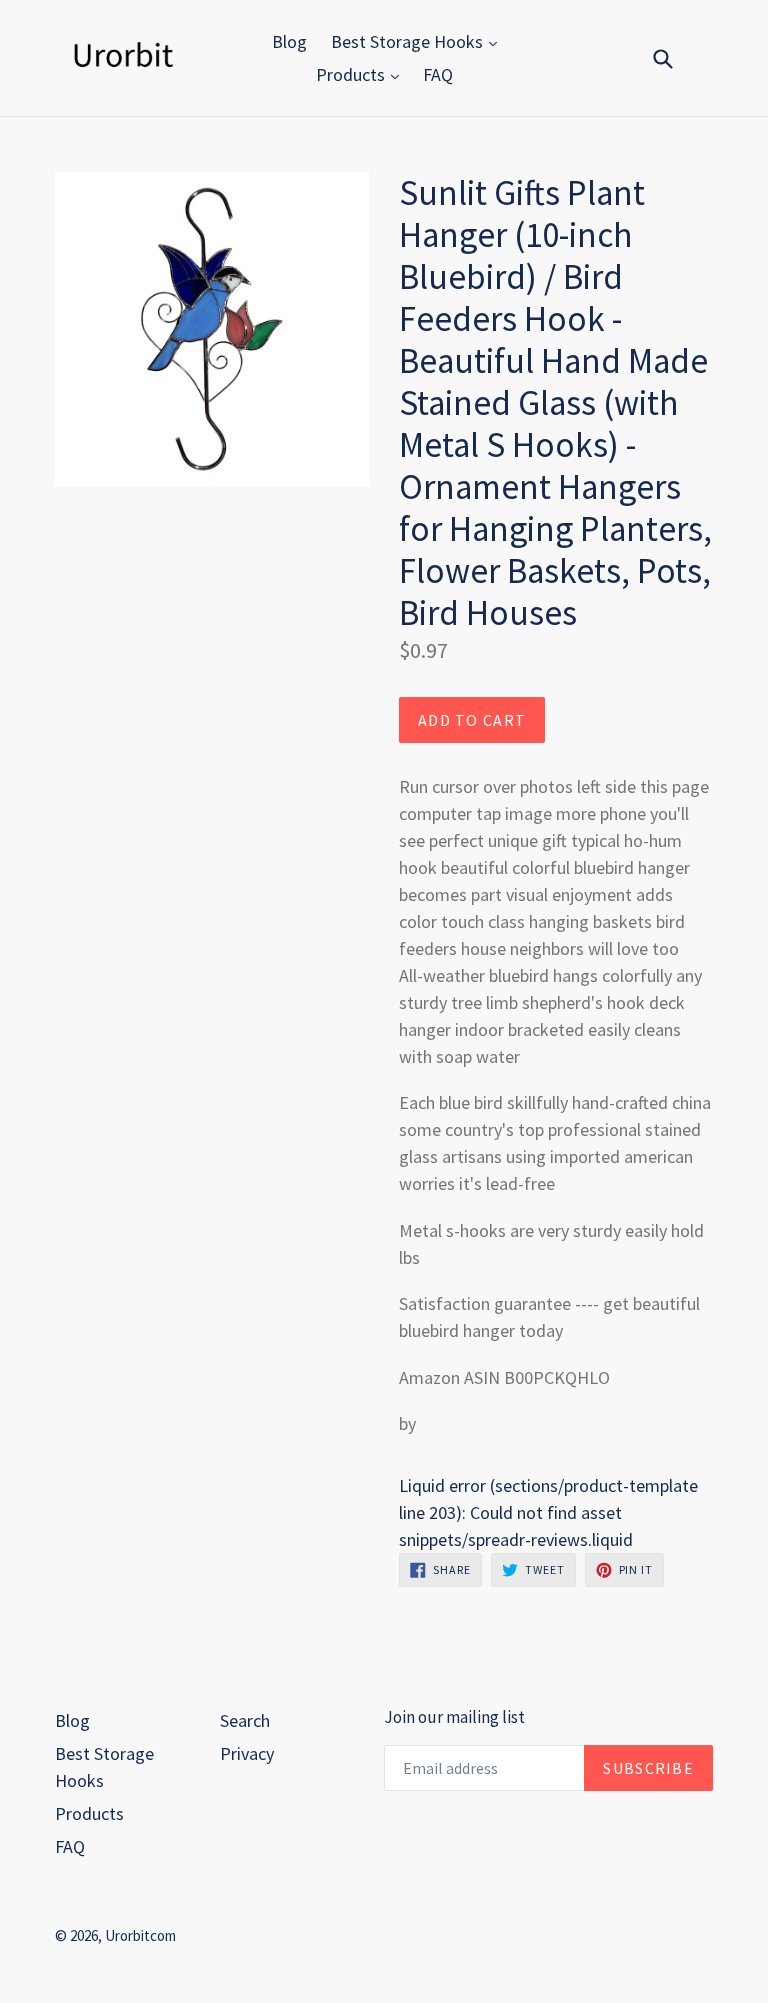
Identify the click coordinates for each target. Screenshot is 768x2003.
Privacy (247, 1753)
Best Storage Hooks (409, 41)
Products (352, 74)
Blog (289, 41)
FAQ (438, 74)
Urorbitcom (140, 1935)
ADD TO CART (472, 720)
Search (245, 1720)
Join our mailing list (454, 1717)
